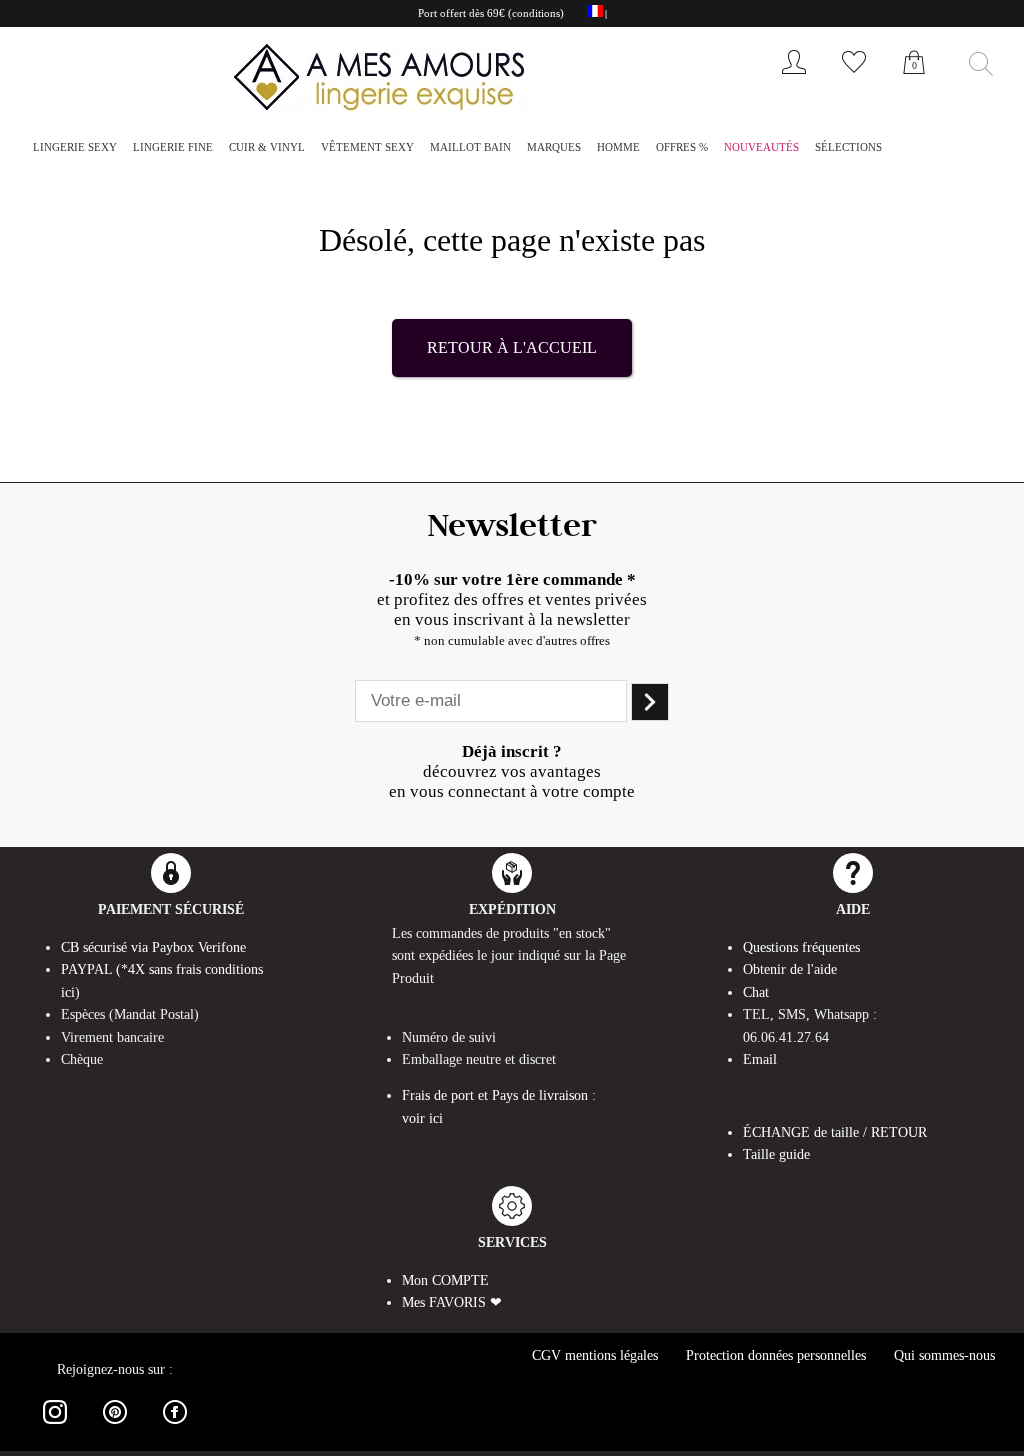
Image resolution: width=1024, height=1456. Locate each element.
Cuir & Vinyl (267, 147)
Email (760, 1059)
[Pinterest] (115, 1427)
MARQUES (554, 147)
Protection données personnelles (776, 1355)
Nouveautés (761, 147)
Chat (756, 992)
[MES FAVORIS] (854, 78)
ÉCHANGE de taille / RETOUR (835, 1132)
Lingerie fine (173, 147)
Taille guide (776, 1154)
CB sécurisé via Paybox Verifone (153, 947)
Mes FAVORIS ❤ (452, 1302)
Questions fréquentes (801, 947)
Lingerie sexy (75, 147)
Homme (618, 147)
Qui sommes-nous (944, 1355)
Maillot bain (470, 147)
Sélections (848, 147)
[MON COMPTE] (794, 78)
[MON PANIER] (914, 84)
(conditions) (536, 13)
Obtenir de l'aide (790, 969)
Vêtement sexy (367, 147)
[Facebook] (175, 1427)
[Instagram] (55, 1427)
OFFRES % (682, 147)
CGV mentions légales (595, 1355)
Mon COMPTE (445, 1280)
